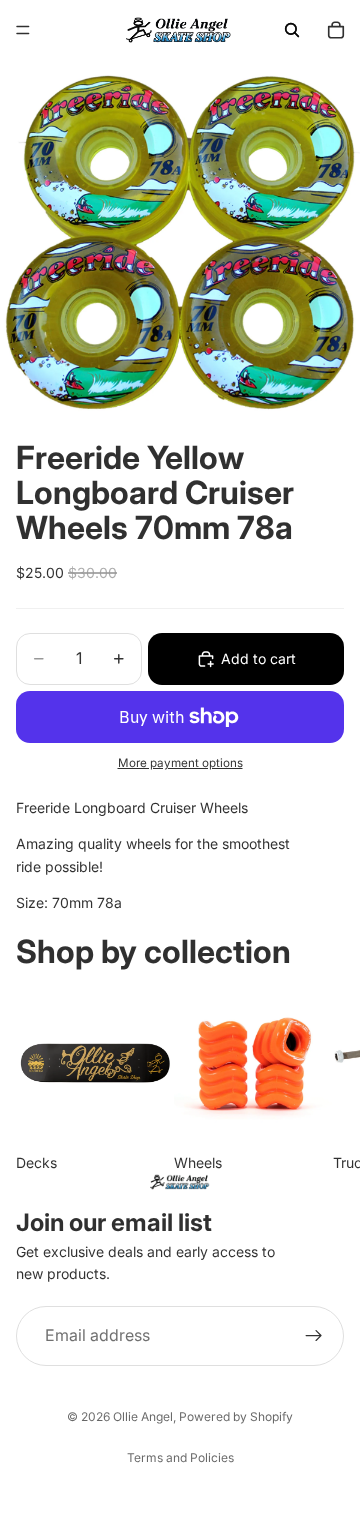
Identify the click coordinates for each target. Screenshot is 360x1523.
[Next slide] (322, 1080)
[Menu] (23, 30)
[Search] (292, 30)
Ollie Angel (143, 1416)
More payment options (180, 763)
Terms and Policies (180, 1457)
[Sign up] (314, 1336)
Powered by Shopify (236, 1416)
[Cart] (336, 30)
